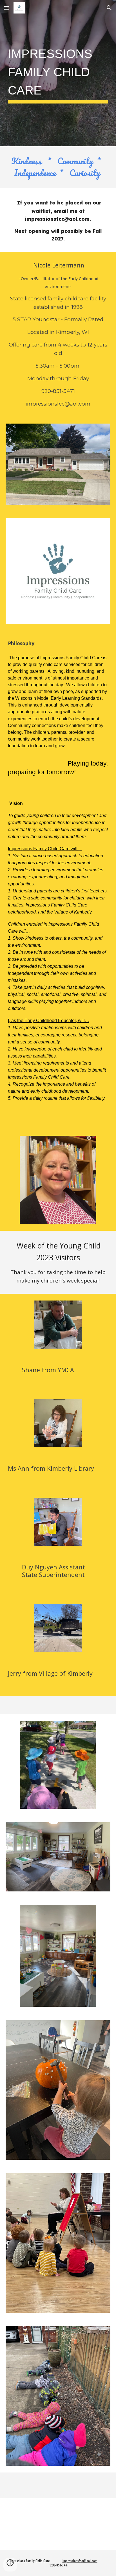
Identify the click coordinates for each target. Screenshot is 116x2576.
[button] (7, 8)
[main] (58, 73)
